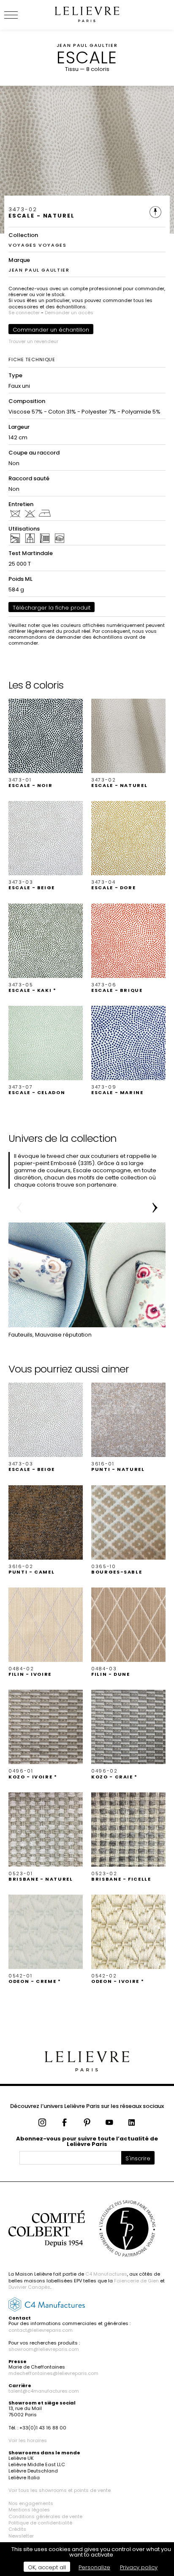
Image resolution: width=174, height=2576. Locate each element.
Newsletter (21, 2536)
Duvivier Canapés (29, 2287)
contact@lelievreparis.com (41, 2330)
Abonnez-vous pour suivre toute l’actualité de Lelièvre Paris (87, 2141)
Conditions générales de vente (45, 2516)
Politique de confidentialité (40, 2523)
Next (155, 1208)
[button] (46, 743)
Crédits (17, 2529)
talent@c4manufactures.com (44, 2391)
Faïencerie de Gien (136, 2281)
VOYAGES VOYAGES (38, 245)
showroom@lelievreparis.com (44, 2349)
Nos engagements (31, 2503)
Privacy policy (139, 2567)
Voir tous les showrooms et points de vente (60, 2490)
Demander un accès (69, 313)
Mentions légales (29, 2510)
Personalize (94, 2567)
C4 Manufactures (106, 2274)
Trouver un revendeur (33, 341)
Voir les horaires (28, 2440)
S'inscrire (138, 2158)
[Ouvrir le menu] (21, 15)
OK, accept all (47, 2567)
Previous (19, 1208)
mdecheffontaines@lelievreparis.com (53, 2373)
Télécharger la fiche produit (52, 608)
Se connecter (24, 313)
